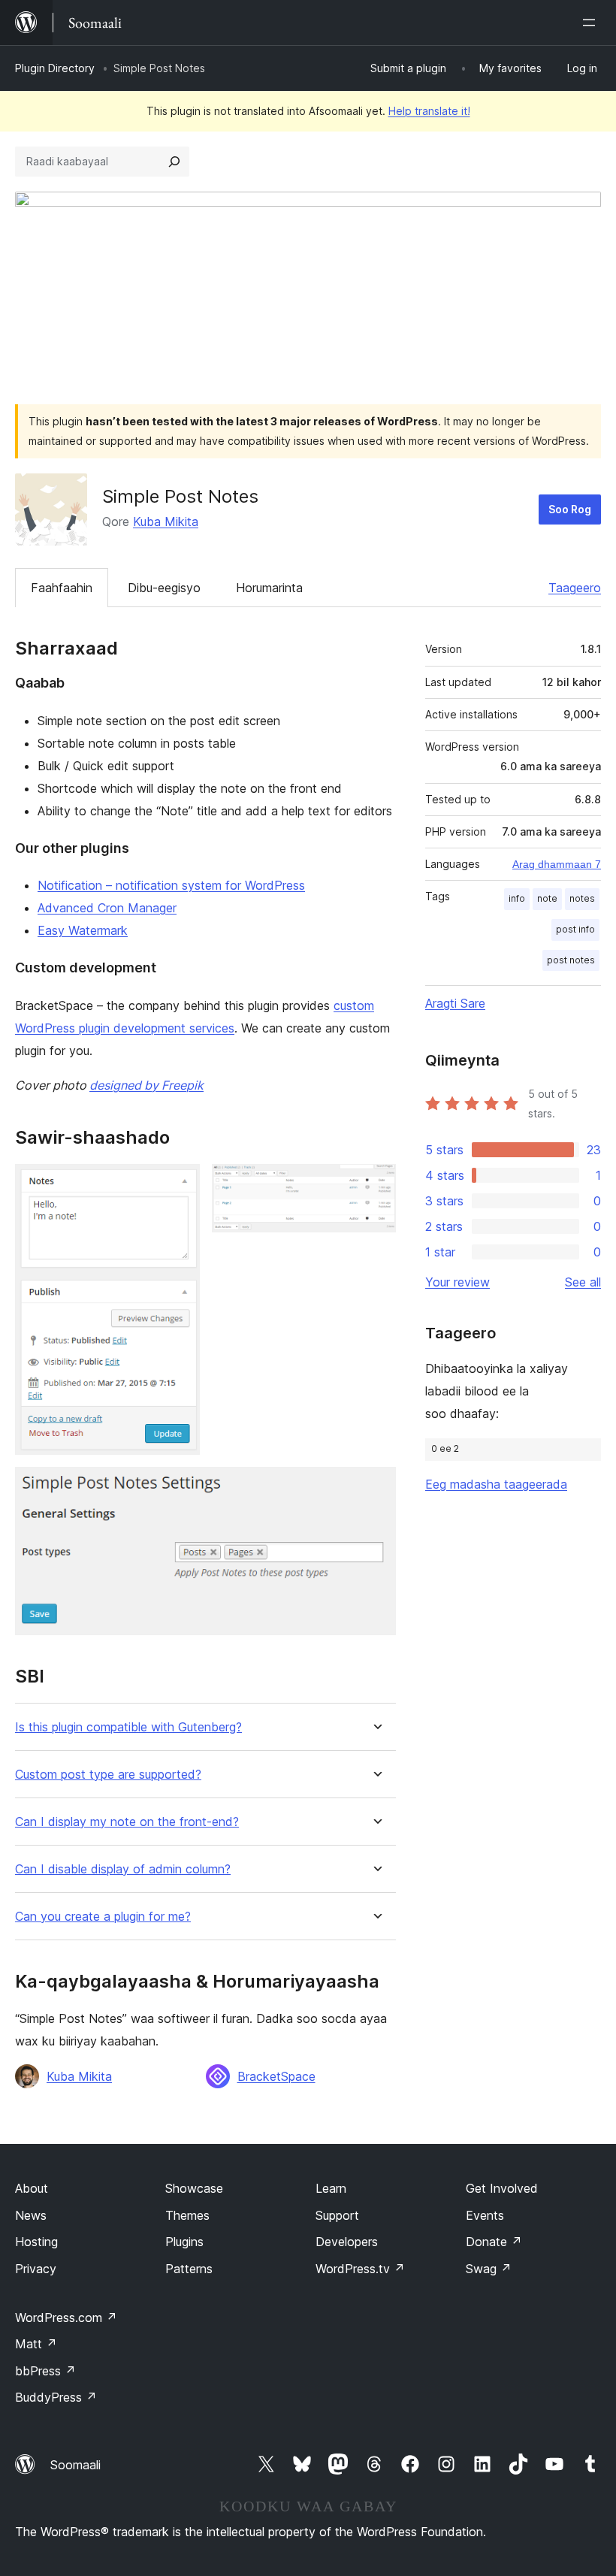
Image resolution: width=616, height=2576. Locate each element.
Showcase (194, 2188)
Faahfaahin (62, 588)
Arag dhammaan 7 (557, 864)
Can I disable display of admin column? (123, 1869)
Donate (494, 2242)
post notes (571, 960)
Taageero (575, 588)
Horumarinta (269, 588)
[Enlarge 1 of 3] (180, 1184)
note (547, 898)
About (32, 2188)
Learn (331, 2188)
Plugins (184, 2242)
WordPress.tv (360, 2269)
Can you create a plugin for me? (103, 1917)
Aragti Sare (455, 1003)
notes (582, 898)
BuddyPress (56, 2397)
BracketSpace (276, 2076)
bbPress (45, 2371)
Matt (36, 2344)
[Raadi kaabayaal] (174, 162)
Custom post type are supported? (108, 1775)
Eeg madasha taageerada (496, 1484)
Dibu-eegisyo (164, 588)
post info (575, 929)
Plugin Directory (55, 68)
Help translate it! (429, 111)
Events (485, 2215)
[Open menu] (592, 23)
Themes (187, 2215)
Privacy (36, 2269)
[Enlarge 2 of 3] (376, 1184)
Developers (347, 2242)
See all (583, 1282)
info (517, 898)
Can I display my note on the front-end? (127, 1822)
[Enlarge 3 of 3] (376, 1487)
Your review (457, 1282)
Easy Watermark (83, 930)
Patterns (189, 2269)
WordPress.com (66, 2317)
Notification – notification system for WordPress (171, 885)
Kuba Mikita (166, 522)
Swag (489, 2269)
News (31, 2215)
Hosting (36, 2242)
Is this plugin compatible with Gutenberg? (128, 1727)
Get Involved (502, 2188)
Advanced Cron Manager (107, 908)
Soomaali (75, 2465)
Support (337, 2215)
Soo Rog (570, 509)
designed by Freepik (146, 1085)
